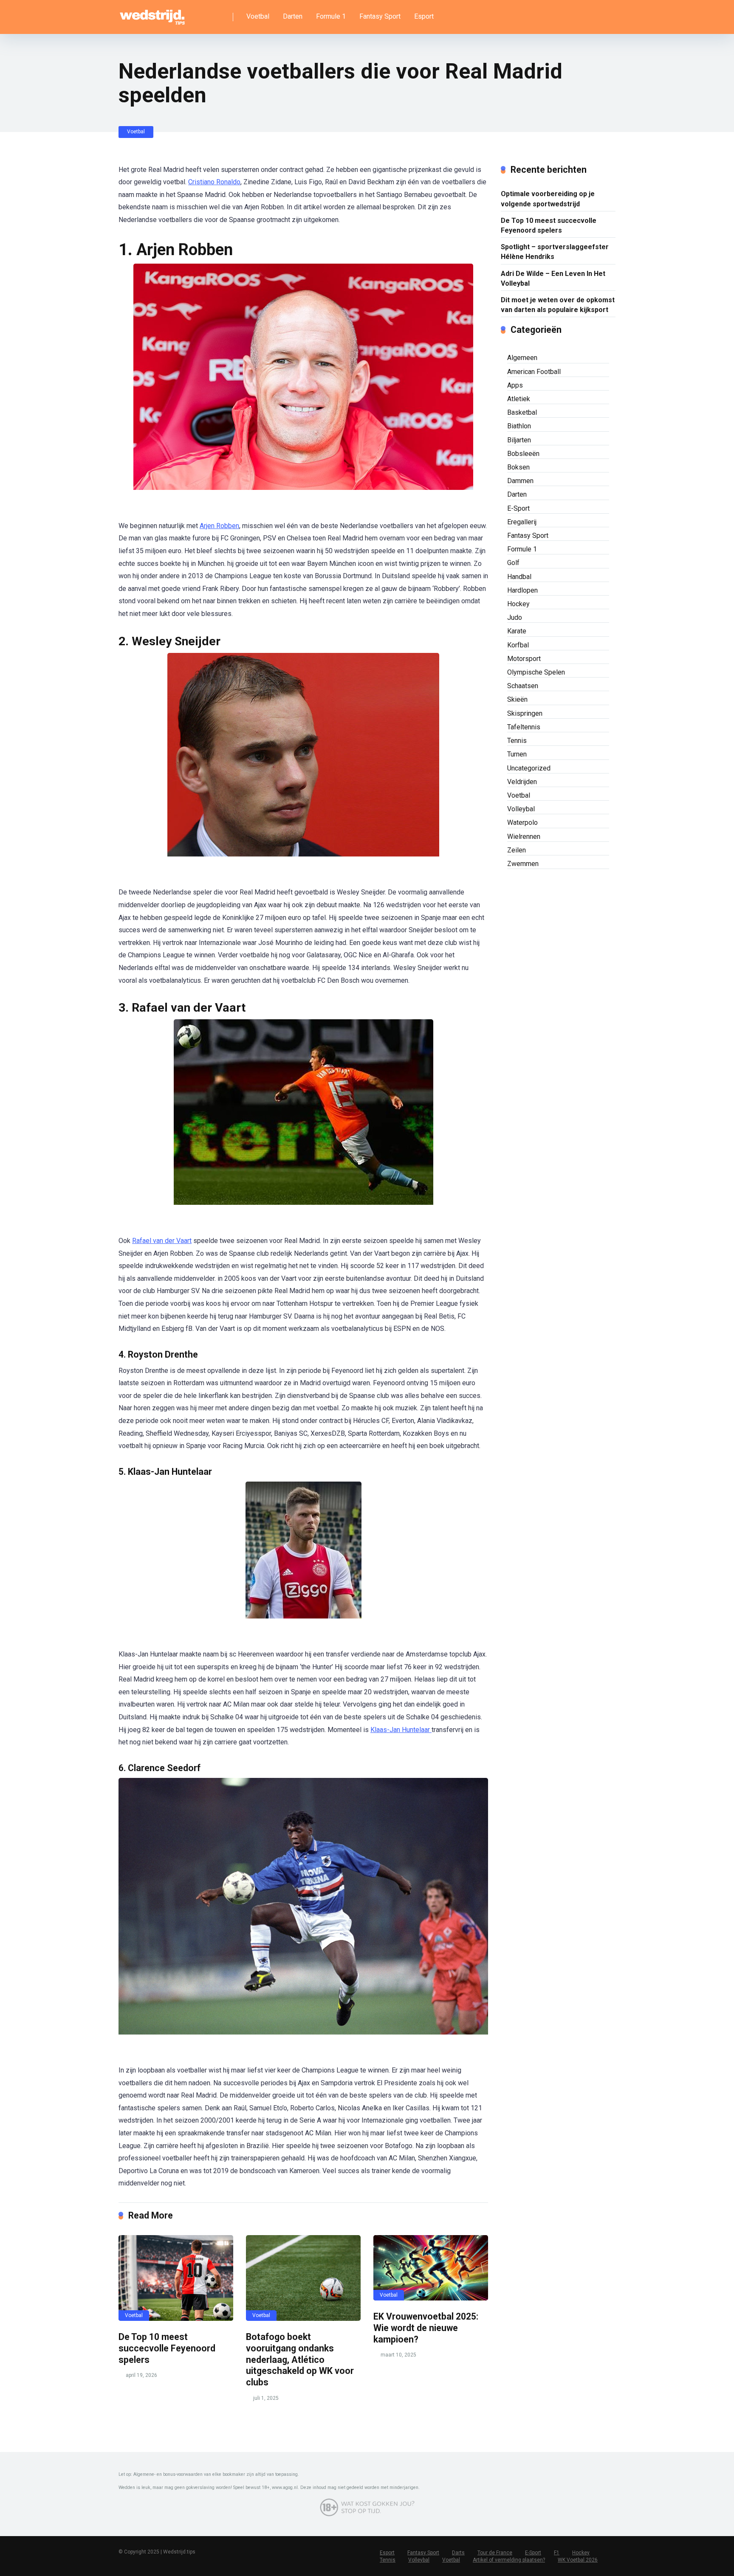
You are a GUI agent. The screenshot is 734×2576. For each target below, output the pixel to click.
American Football (534, 372)
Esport (424, 16)
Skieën (517, 699)
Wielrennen (524, 837)
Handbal (519, 577)
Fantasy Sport (380, 16)
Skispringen (525, 713)
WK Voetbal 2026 (578, 2560)
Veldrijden (522, 782)
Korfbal (518, 645)
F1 (557, 2553)
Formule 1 (331, 16)
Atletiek (519, 399)
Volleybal (521, 809)
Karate (517, 631)
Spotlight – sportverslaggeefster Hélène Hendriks (555, 252)
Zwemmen (523, 864)
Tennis (517, 741)
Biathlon (519, 426)
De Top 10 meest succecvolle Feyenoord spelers (167, 2348)
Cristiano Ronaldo (214, 182)
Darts (458, 2553)
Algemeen (522, 358)
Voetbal (258, 16)
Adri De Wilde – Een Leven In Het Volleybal (553, 278)
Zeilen (517, 850)
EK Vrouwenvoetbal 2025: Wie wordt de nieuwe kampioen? (426, 2328)
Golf (513, 563)
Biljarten (519, 440)
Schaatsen (523, 686)
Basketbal (522, 412)
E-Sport (518, 508)
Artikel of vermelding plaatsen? (509, 2560)
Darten (293, 16)
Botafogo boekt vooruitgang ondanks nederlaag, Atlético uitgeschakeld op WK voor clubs (300, 2359)
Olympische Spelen (536, 672)
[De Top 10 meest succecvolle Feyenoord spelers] (176, 2278)
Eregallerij (522, 522)
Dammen (520, 481)
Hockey (518, 604)
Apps (515, 385)
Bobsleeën (523, 454)
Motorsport (524, 659)
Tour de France (495, 2553)
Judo (515, 617)
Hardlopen (522, 590)
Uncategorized (529, 768)
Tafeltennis (524, 727)
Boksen (518, 467)
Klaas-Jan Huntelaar (401, 1730)
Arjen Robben (219, 526)
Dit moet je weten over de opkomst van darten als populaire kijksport (558, 305)
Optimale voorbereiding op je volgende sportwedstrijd (548, 199)
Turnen (517, 754)
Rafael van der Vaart (162, 1241)
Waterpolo (522, 823)
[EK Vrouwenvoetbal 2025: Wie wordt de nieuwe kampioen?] (431, 2268)
